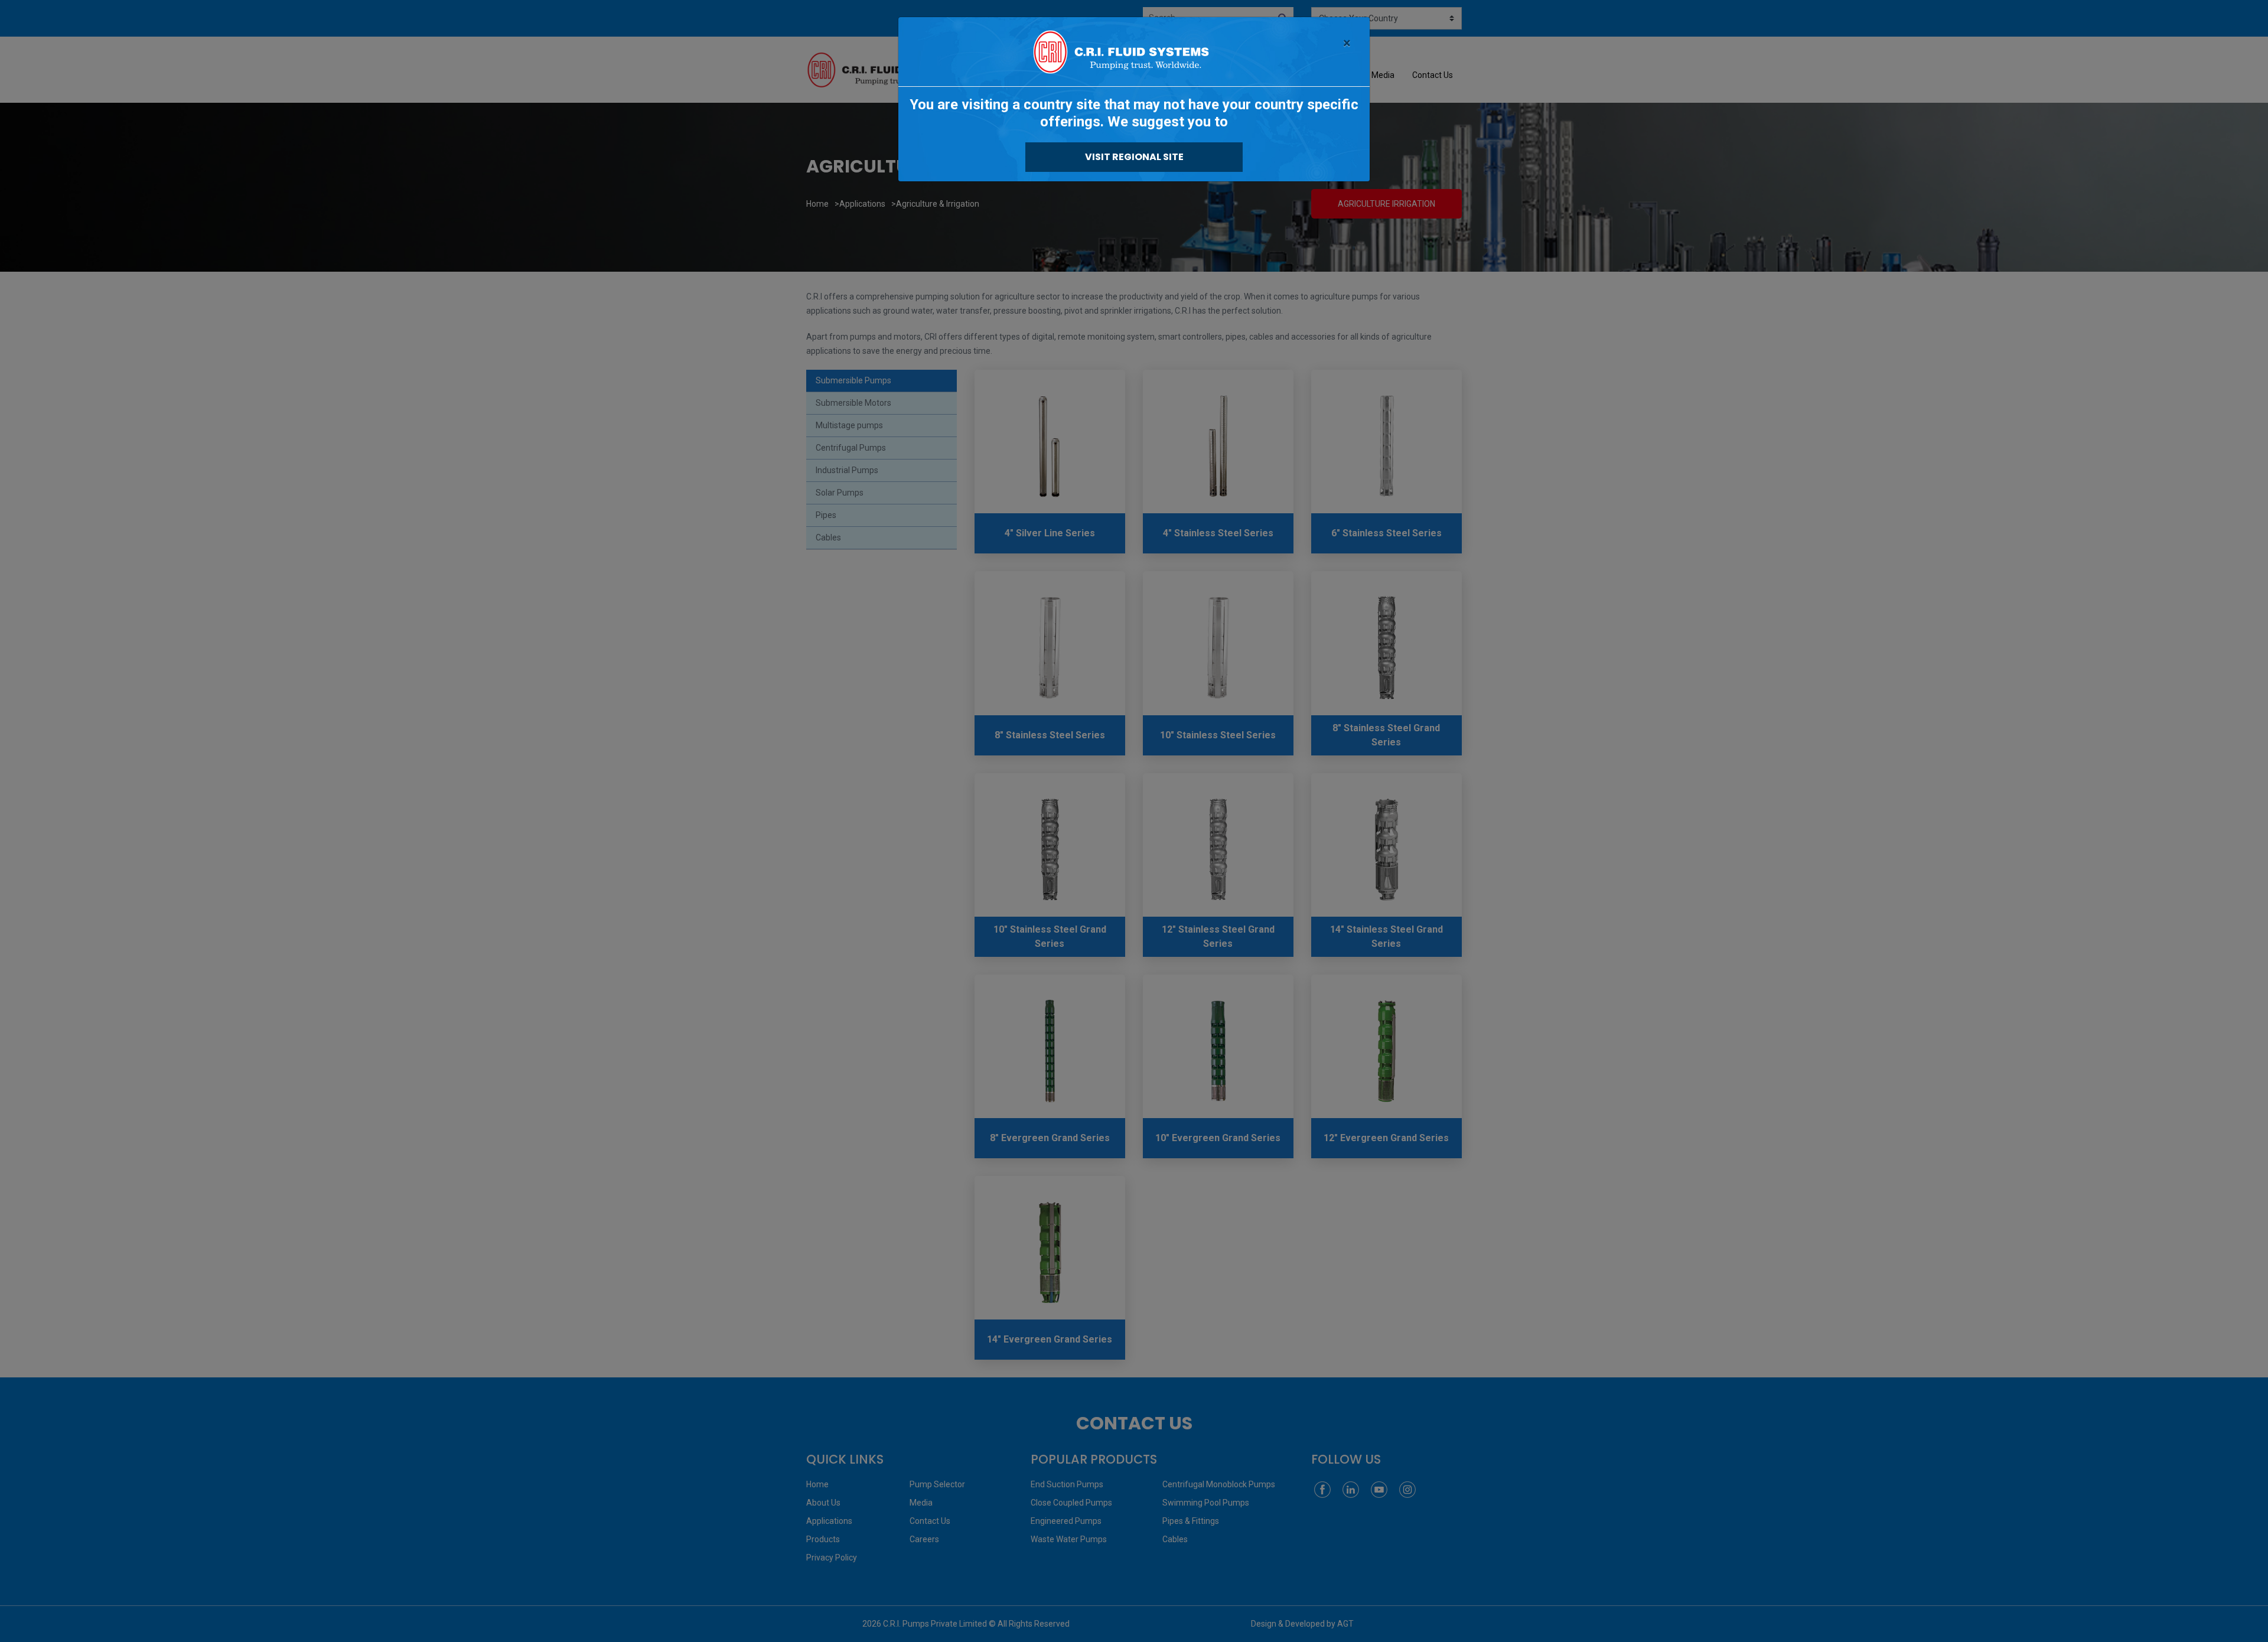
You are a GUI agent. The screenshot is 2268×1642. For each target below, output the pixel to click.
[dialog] (1134, 821)
